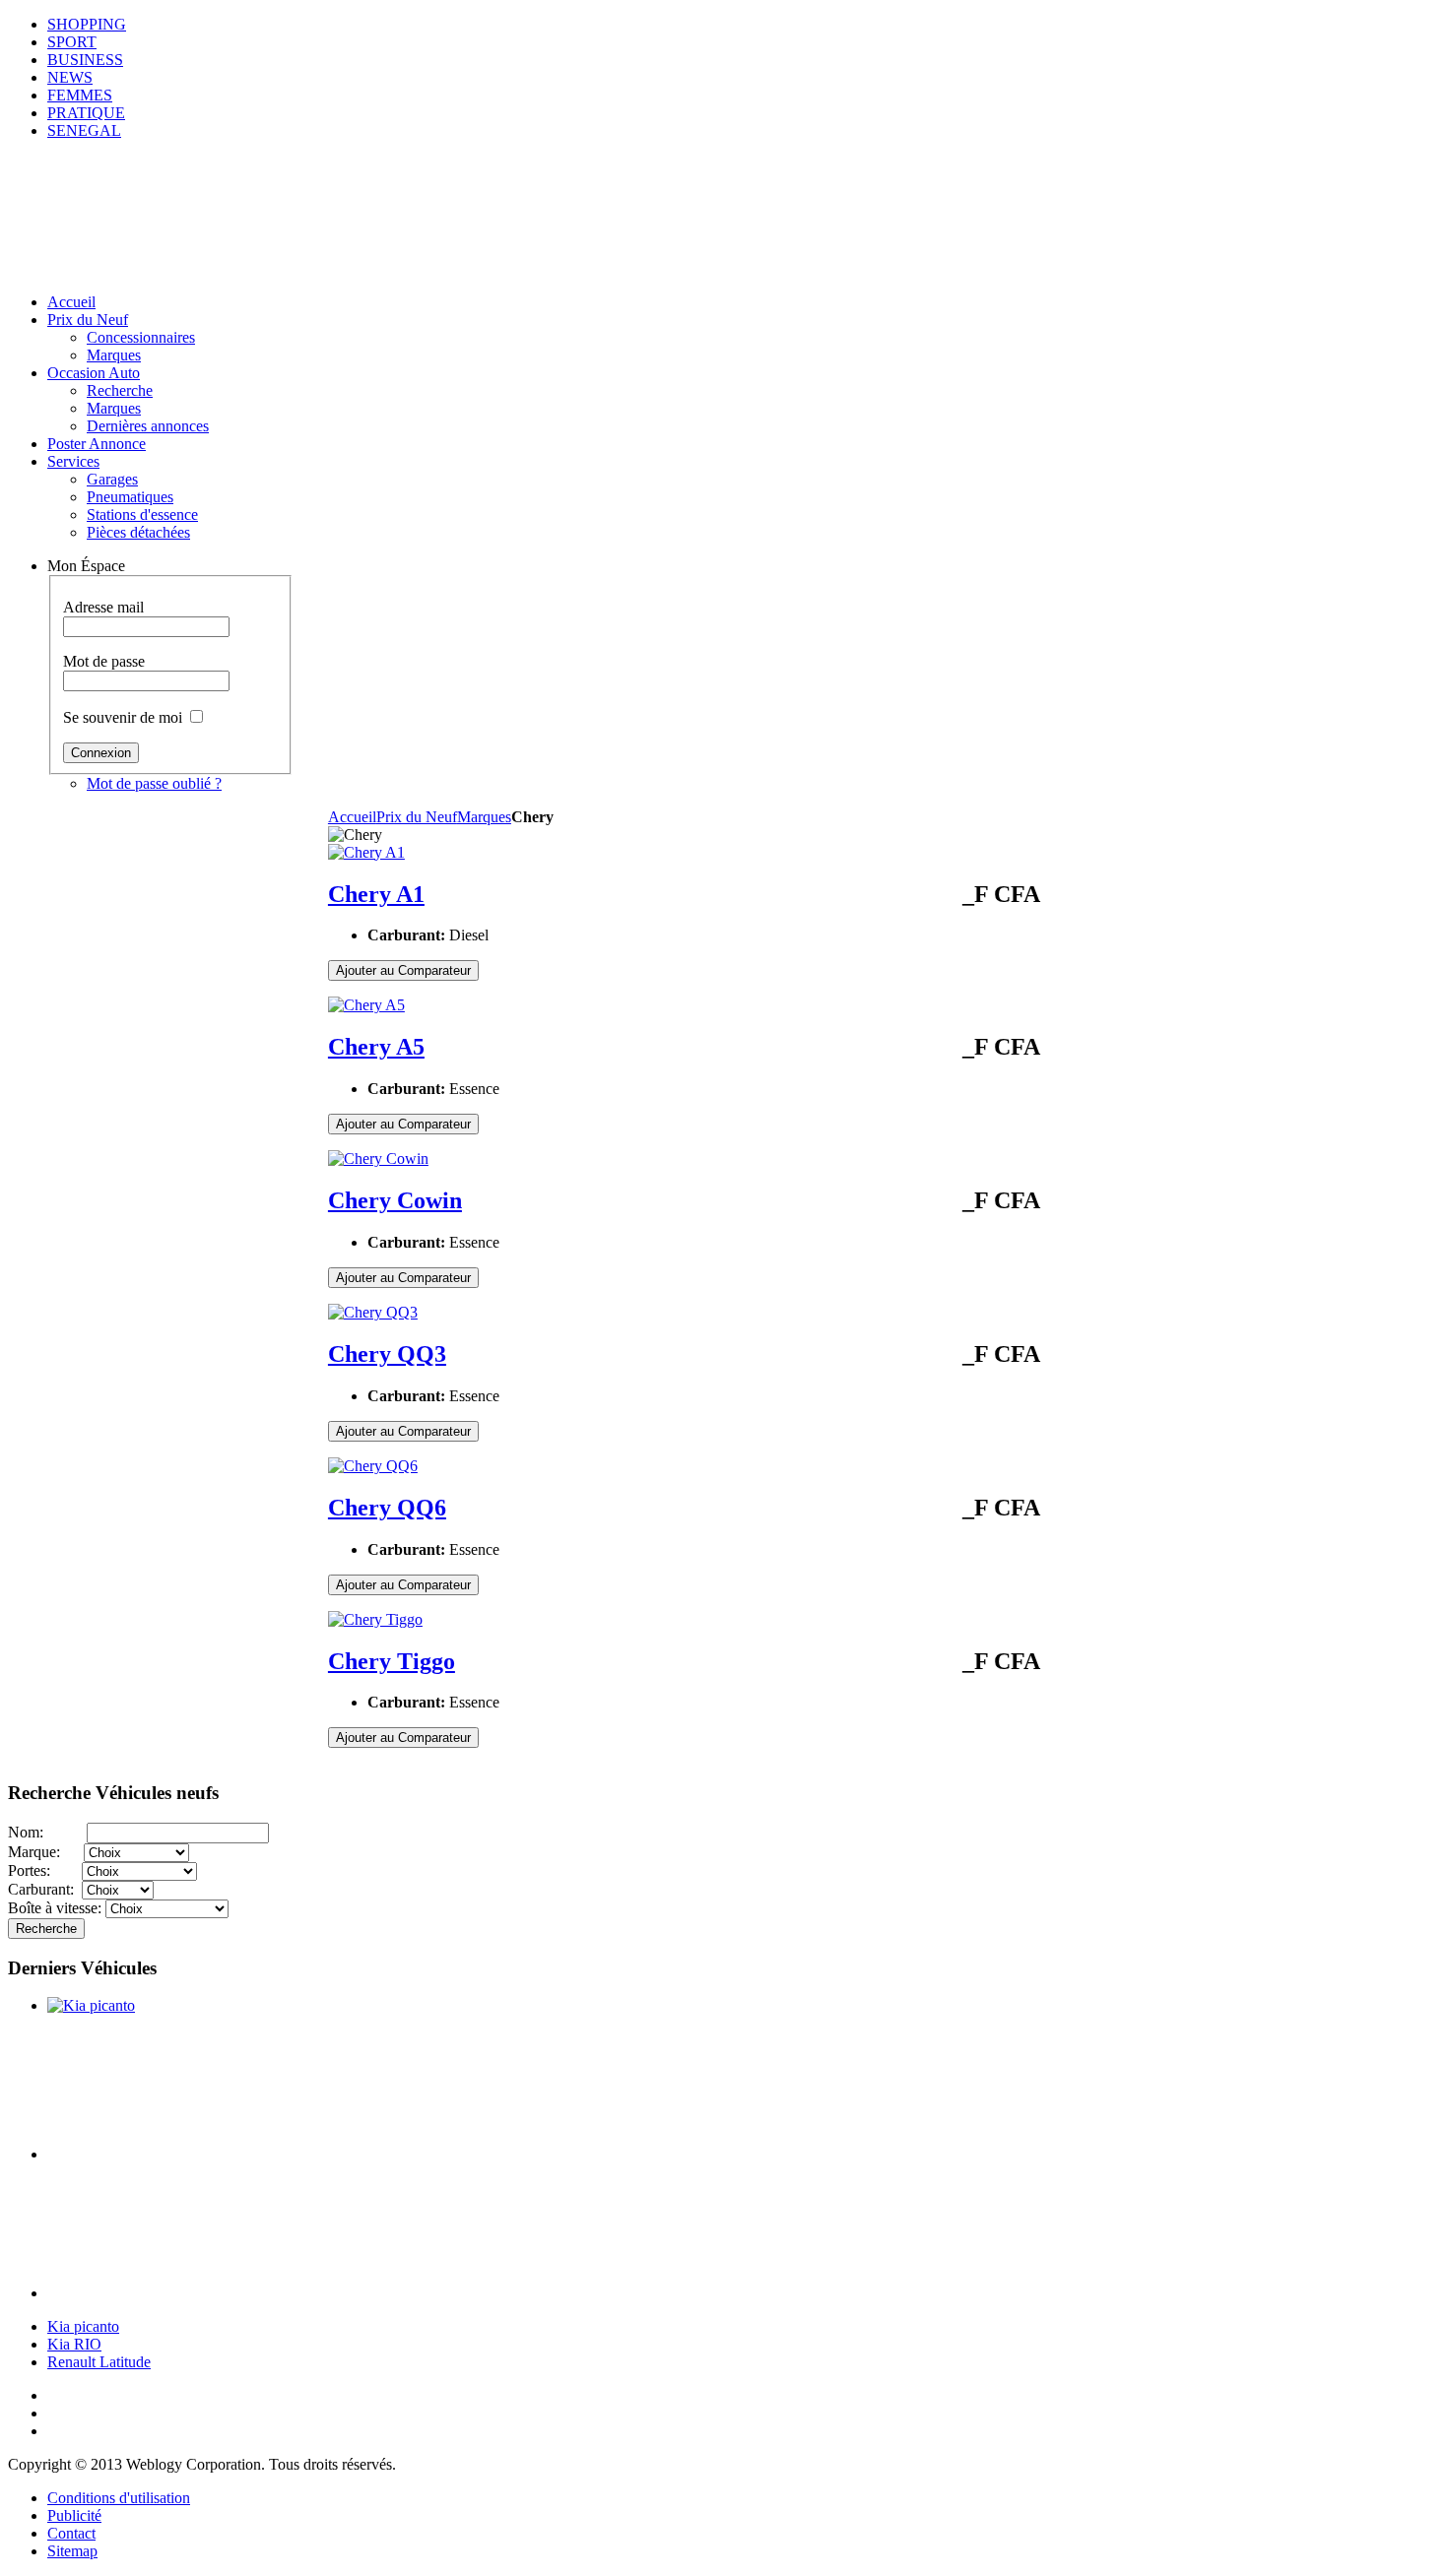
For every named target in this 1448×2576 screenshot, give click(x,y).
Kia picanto (83, 2326)
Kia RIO (74, 2344)
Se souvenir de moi (123, 717)
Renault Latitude (99, 2362)
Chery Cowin (395, 1200)
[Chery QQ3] (373, 1312)
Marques (484, 817)
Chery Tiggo (392, 1661)
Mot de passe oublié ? (154, 783)
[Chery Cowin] (378, 1159)
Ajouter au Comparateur (403, 970)
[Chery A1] (366, 852)
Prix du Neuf (417, 817)
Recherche (46, 1929)
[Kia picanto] (91, 2005)
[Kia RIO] (168, 2154)
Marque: (46, 1852)
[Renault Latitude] (168, 2293)
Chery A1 (376, 894)
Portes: (45, 1870)
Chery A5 (376, 1047)
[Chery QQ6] (373, 1466)
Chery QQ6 (387, 1508)
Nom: (47, 1832)
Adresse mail (103, 607)
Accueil (352, 817)
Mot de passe (104, 661)
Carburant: (45, 1889)
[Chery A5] (366, 1005)
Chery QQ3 (387, 1354)
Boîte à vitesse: (57, 1908)
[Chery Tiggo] (375, 1619)
